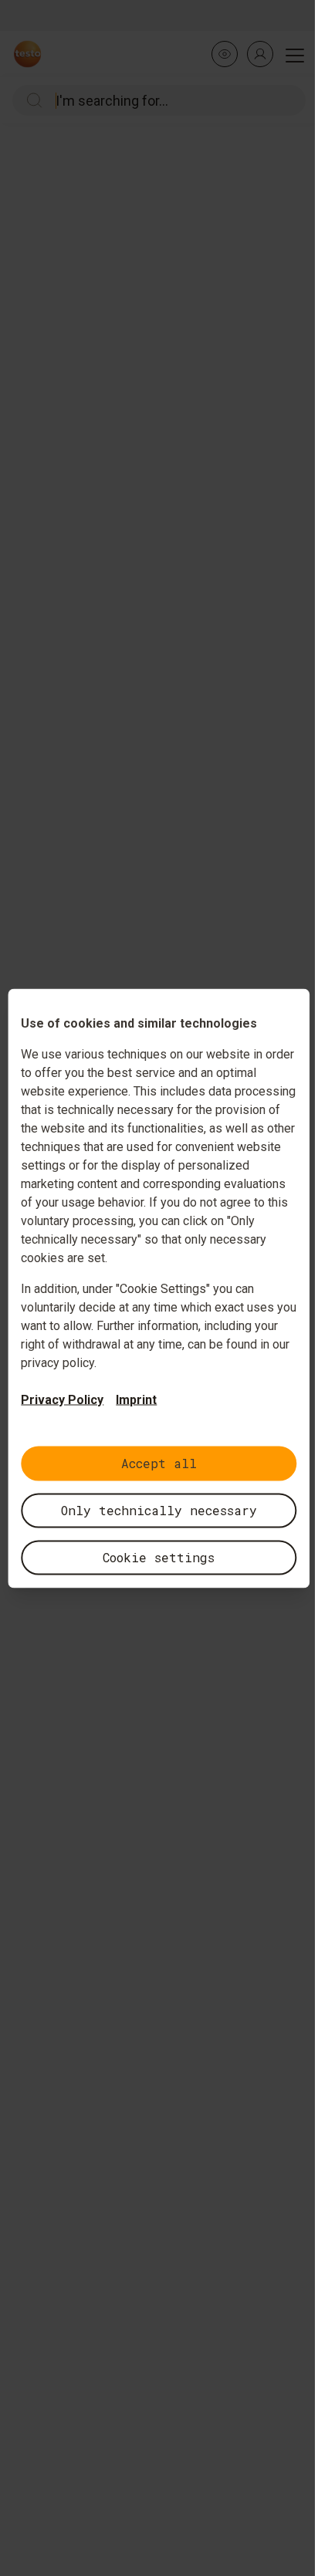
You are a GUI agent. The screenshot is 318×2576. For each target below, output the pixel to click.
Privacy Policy (62, 1399)
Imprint (136, 1399)
